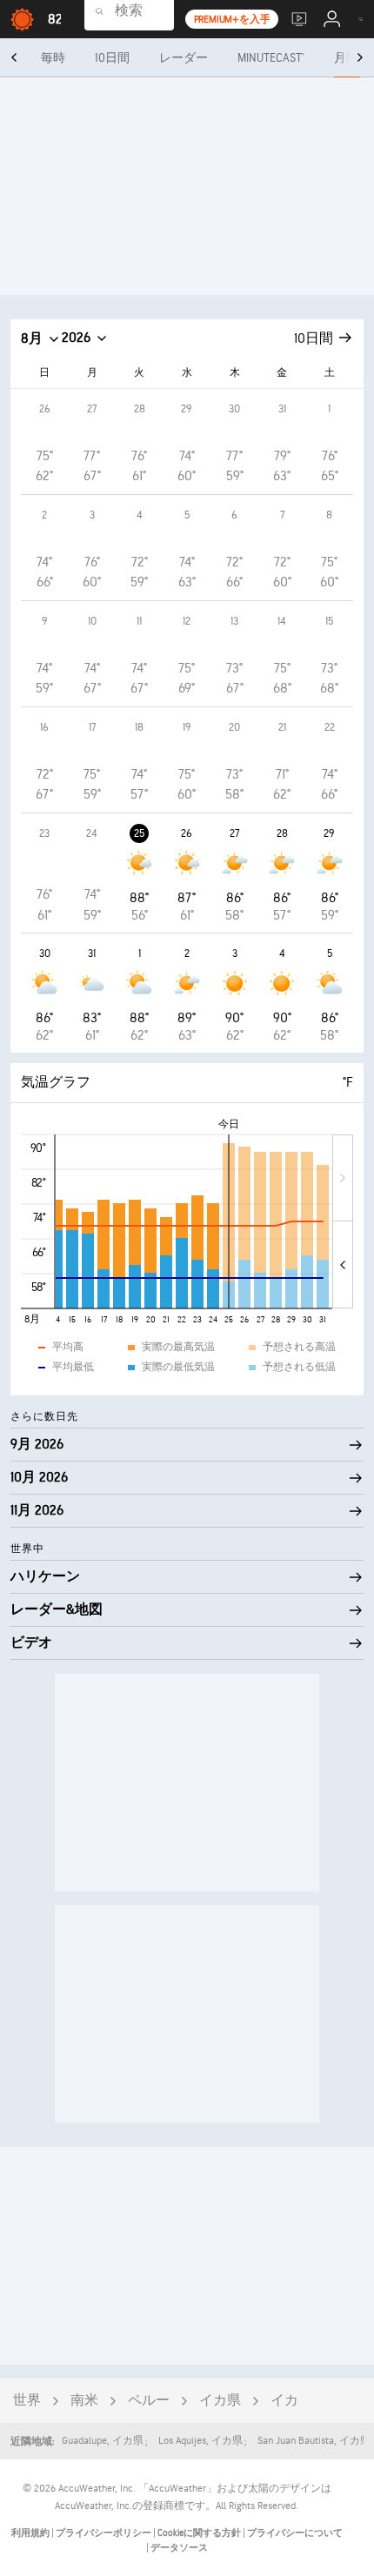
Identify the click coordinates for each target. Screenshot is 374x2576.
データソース (179, 2548)
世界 (27, 2401)
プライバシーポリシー (104, 2533)
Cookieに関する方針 (200, 2533)
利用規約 (31, 2533)
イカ (284, 2401)
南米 (84, 2401)
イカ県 (220, 2401)
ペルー (149, 2401)
